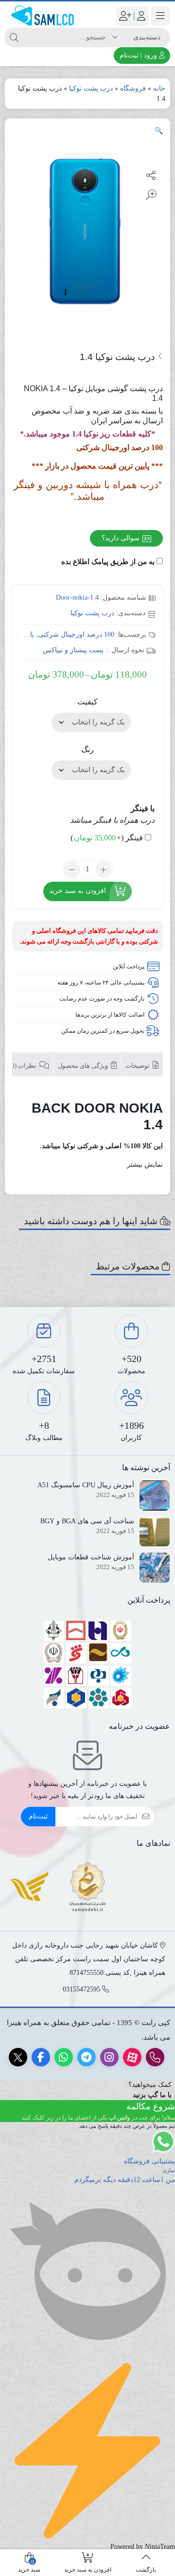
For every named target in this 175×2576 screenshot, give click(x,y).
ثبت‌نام (38, 1816)
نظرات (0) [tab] (24, 1066)
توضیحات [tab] (138, 1066)
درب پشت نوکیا (91, 88)
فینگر (107, 838)
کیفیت (87, 702)
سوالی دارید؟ (122, 538)
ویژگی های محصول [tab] (84, 1066)
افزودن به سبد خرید (78, 891)
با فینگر (143, 808)
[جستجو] (14, 38)
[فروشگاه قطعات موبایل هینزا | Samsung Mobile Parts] (44, 16)
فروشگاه (133, 88)
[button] (159, 131)
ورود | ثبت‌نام (139, 55)
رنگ (87, 749)
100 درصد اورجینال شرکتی (76, 635)
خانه (159, 88)
